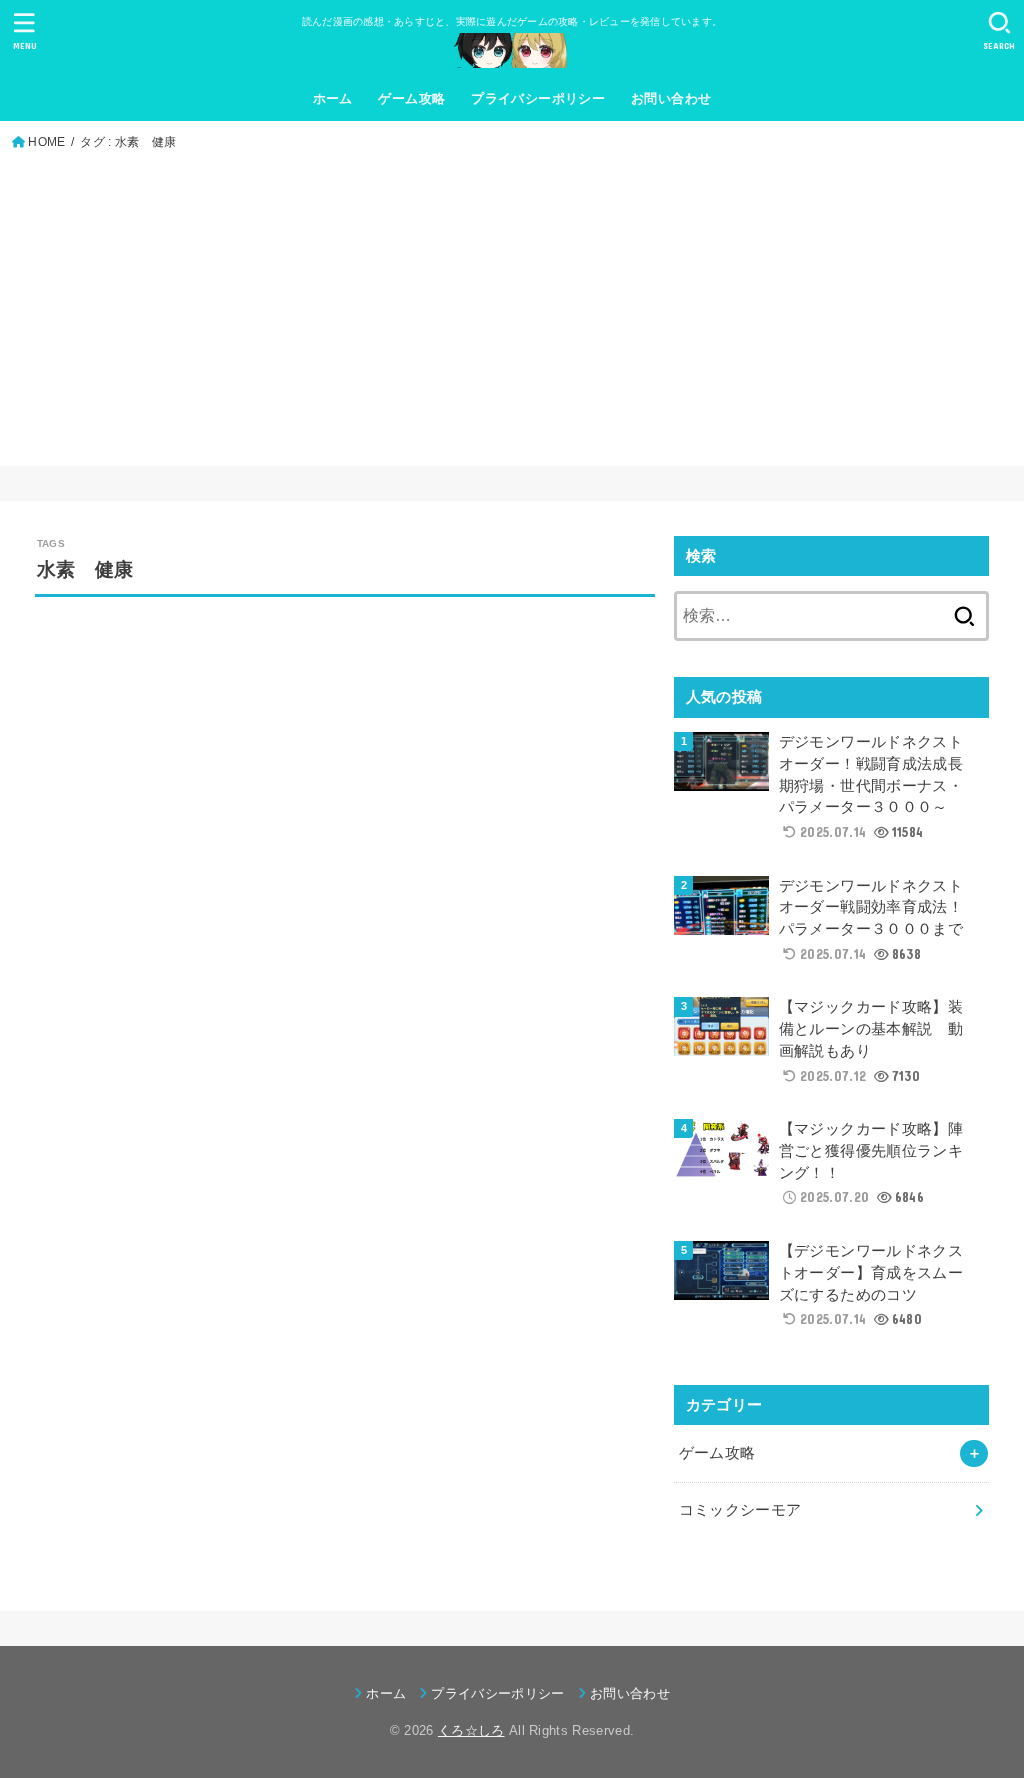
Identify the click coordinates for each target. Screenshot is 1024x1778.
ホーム (333, 98)
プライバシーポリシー (538, 98)
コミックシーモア (740, 1510)
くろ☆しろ (471, 1730)
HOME (46, 142)
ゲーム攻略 (411, 98)
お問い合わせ (671, 98)
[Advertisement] (512, 304)
